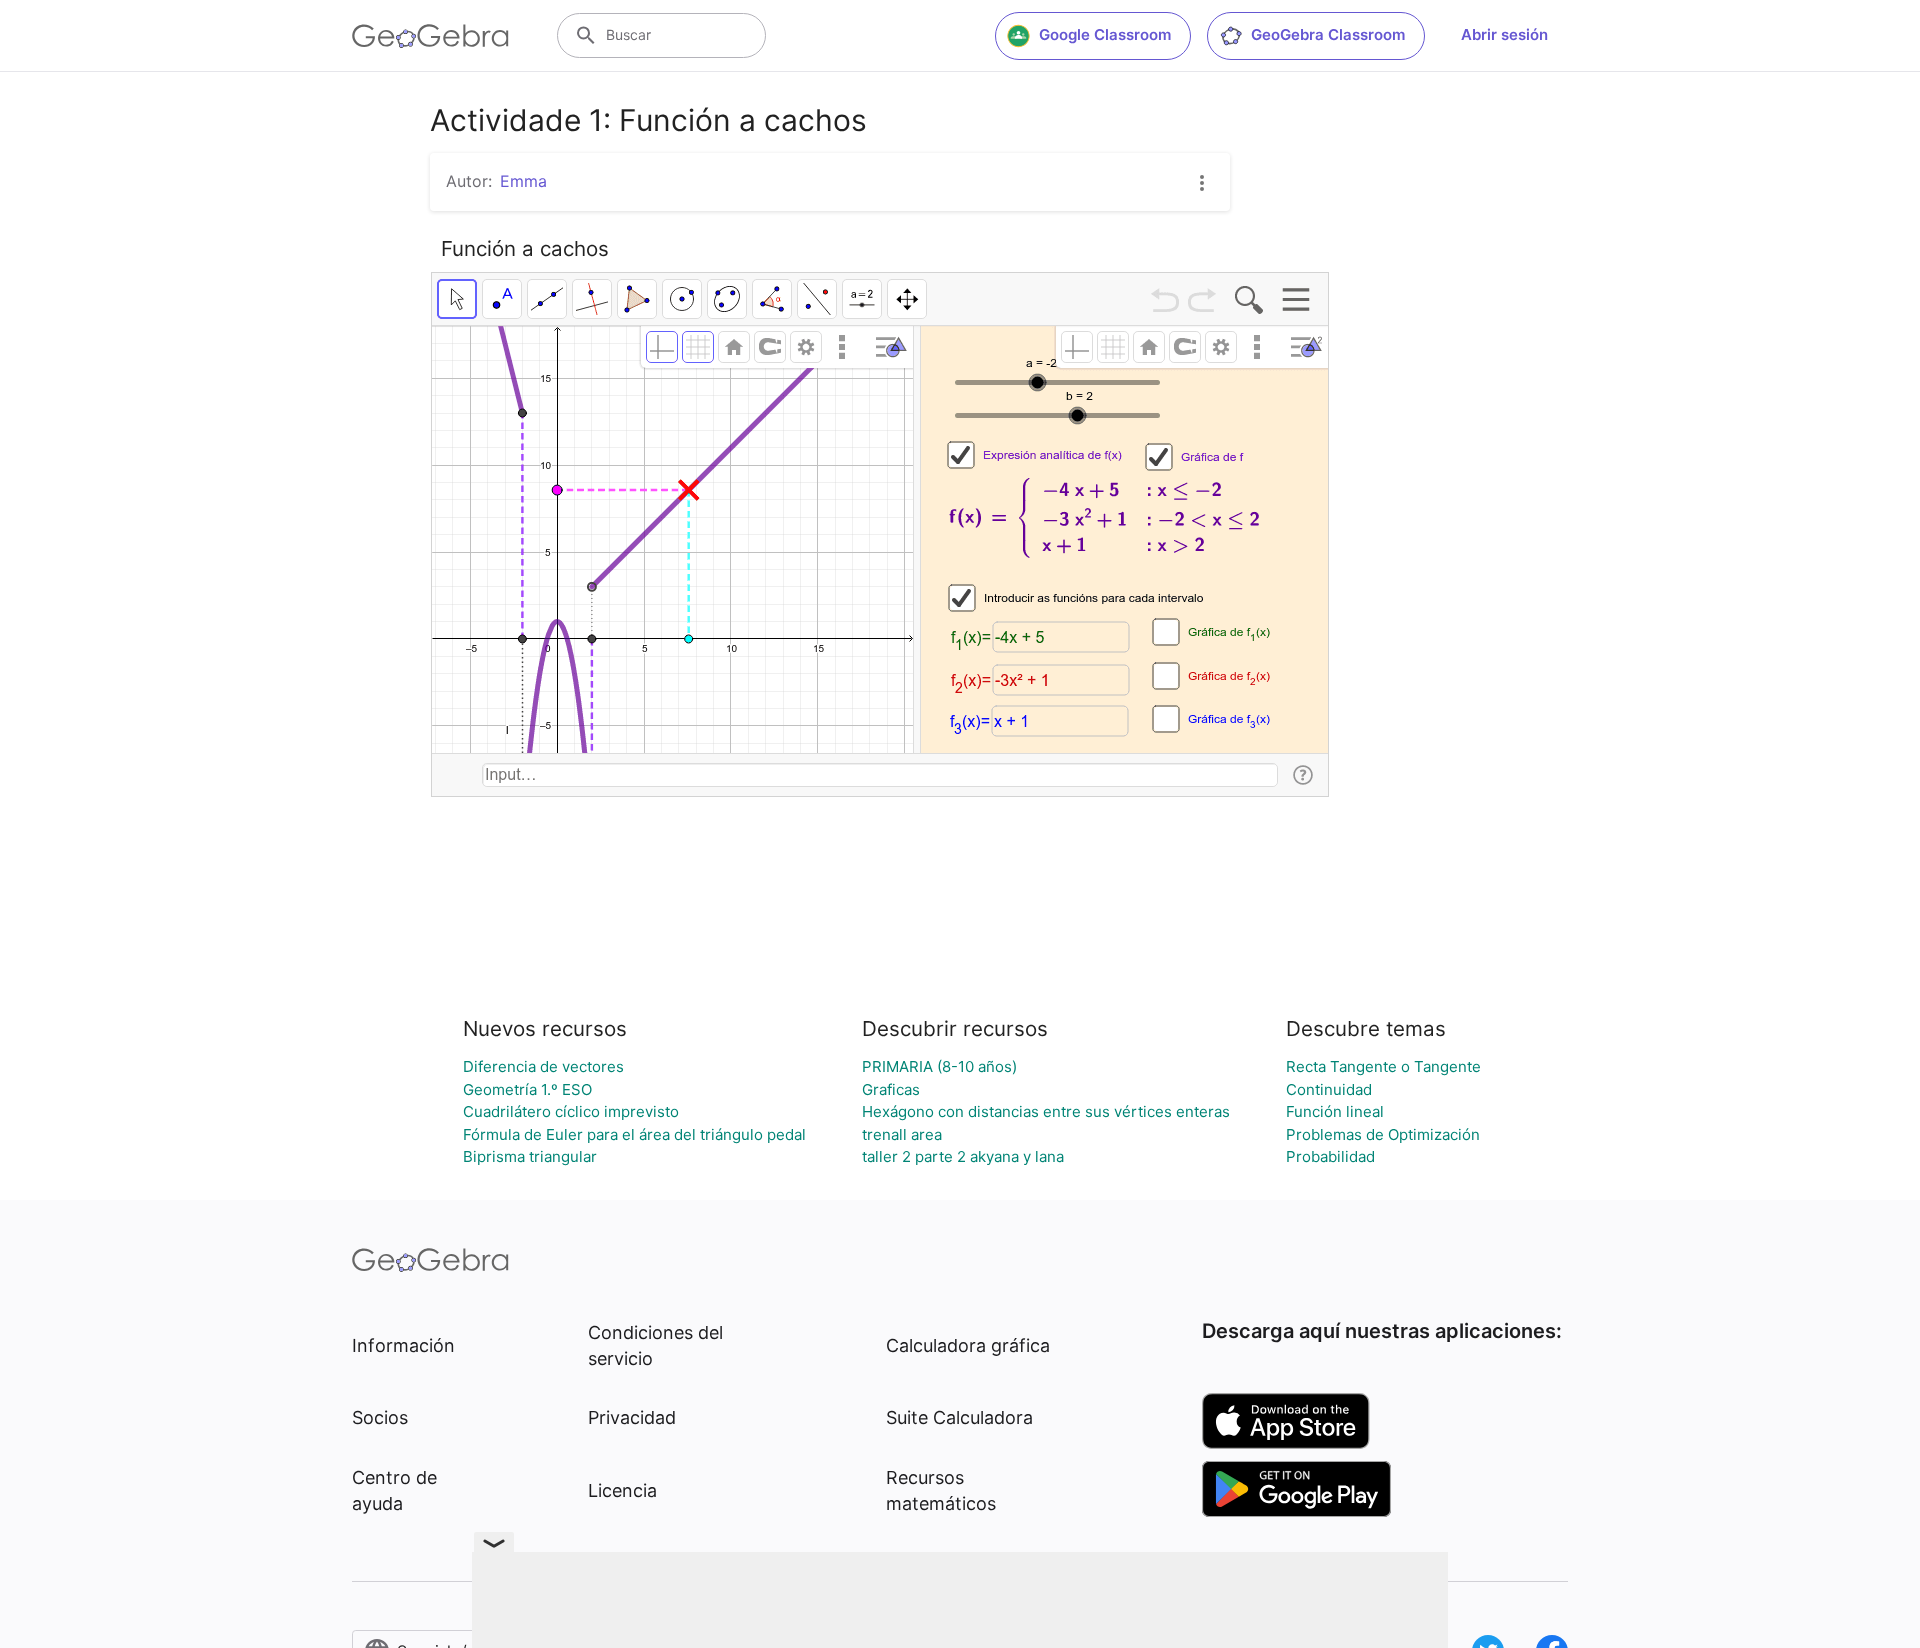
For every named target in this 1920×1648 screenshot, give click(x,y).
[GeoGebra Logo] (430, 36)
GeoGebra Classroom (1328, 34)
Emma (523, 181)
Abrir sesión (1504, 34)
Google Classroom (1105, 34)
